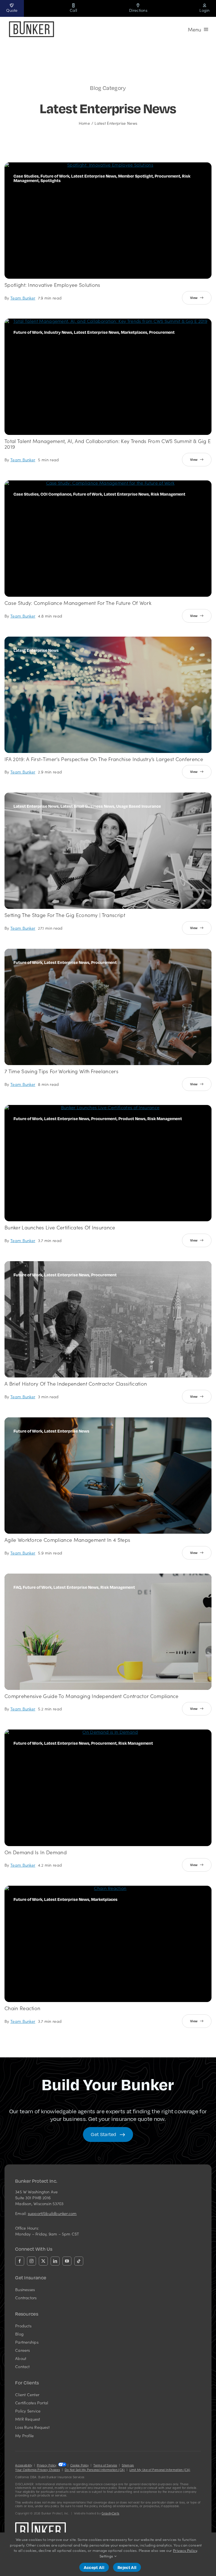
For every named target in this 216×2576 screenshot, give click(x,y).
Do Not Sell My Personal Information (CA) (95, 2470)
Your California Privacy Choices (38, 2470)
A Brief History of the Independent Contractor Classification (76, 1384)
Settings (107, 2556)
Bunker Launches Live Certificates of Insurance (60, 1227)
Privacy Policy (47, 2465)
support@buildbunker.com (52, 2213)
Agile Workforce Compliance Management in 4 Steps (67, 1540)
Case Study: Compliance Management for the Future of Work (78, 603)
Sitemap (128, 2465)
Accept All (94, 2567)
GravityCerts (110, 2513)
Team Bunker (23, 298)
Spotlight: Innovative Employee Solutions (52, 285)
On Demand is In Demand (36, 1852)
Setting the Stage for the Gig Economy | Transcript (65, 915)
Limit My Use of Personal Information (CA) (160, 2470)
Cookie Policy (80, 2465)
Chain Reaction (22, 2008)
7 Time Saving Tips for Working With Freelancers (61, 1071)
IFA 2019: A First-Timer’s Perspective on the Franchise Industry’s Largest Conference (104, 759)
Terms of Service (105, 2465)
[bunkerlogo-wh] (40, 2525)
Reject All (127, 2567)
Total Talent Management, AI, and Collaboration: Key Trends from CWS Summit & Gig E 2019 (108, 444)
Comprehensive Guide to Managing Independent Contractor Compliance (92, 1696)
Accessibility (24, 2465)
